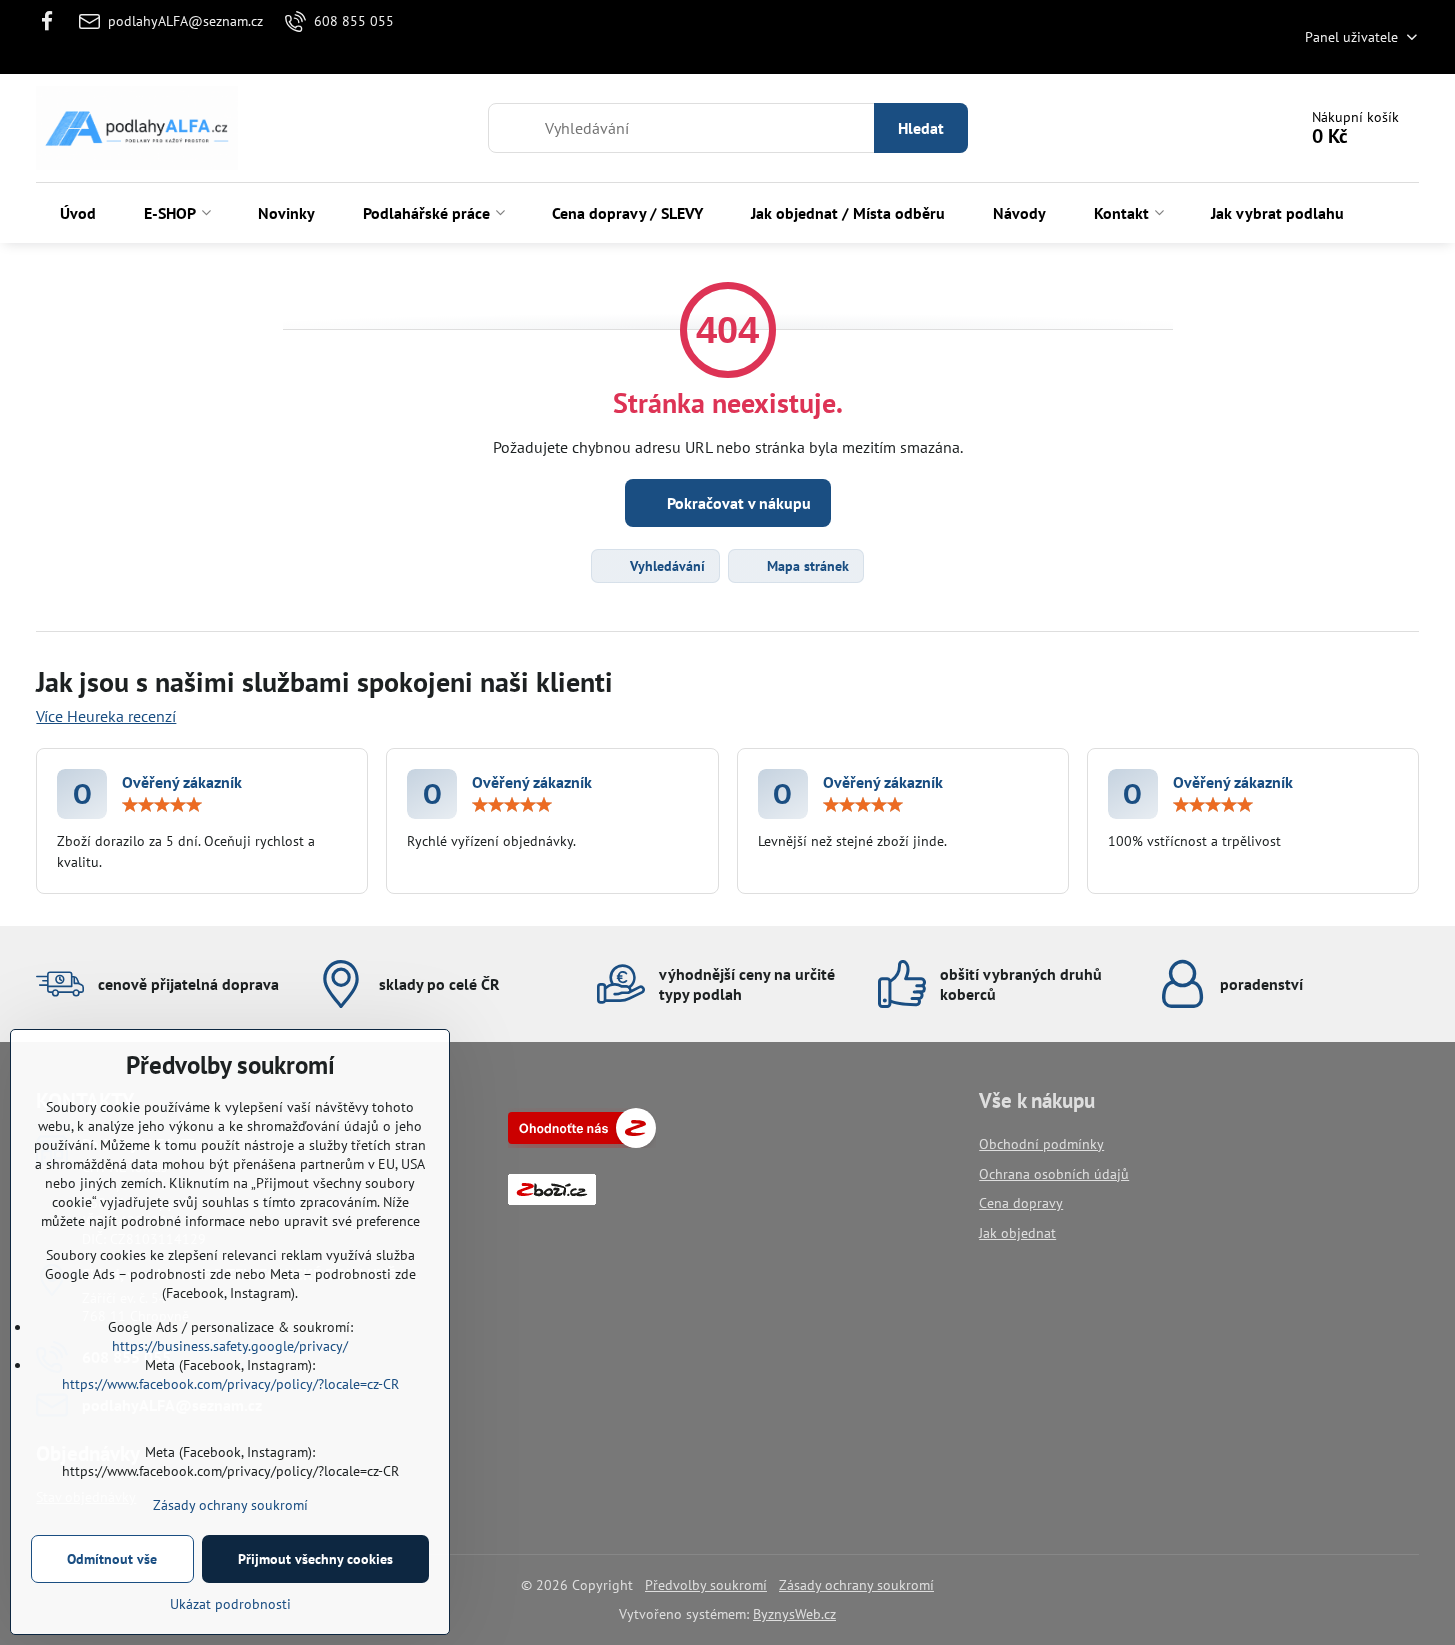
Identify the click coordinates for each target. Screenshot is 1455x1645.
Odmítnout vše (112, 1559)
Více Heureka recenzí (106, 716)
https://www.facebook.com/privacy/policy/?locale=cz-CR (230, 1384)
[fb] (52, 21)
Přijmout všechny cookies (315, 1559)
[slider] (162, 805)
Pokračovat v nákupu (737, 503)
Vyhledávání (665, 566)
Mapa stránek (806, 566)
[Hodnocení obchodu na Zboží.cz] (582, 1143)
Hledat (921, 128)
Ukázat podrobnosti (230, 1604)
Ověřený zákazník (182, 782)
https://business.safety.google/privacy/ (230, 1346)
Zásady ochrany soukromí (856, 1585)
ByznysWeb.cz (794, 1614)
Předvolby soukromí (706, 1585)
